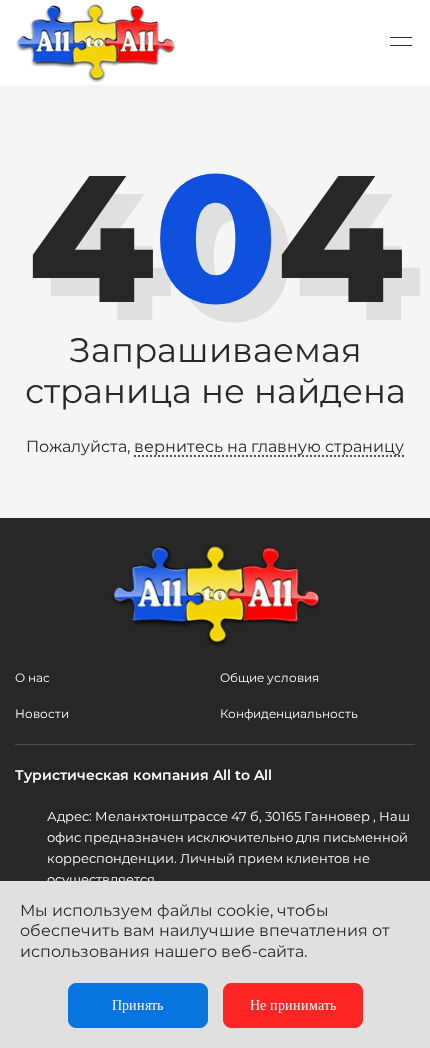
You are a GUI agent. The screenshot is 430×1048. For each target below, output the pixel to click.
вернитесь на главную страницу (269, 446)
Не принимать (293, 1005)
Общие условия (269, 677)
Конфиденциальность (289, 713)
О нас (32, 677)
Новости (42, 713)
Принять (137, 1005)
